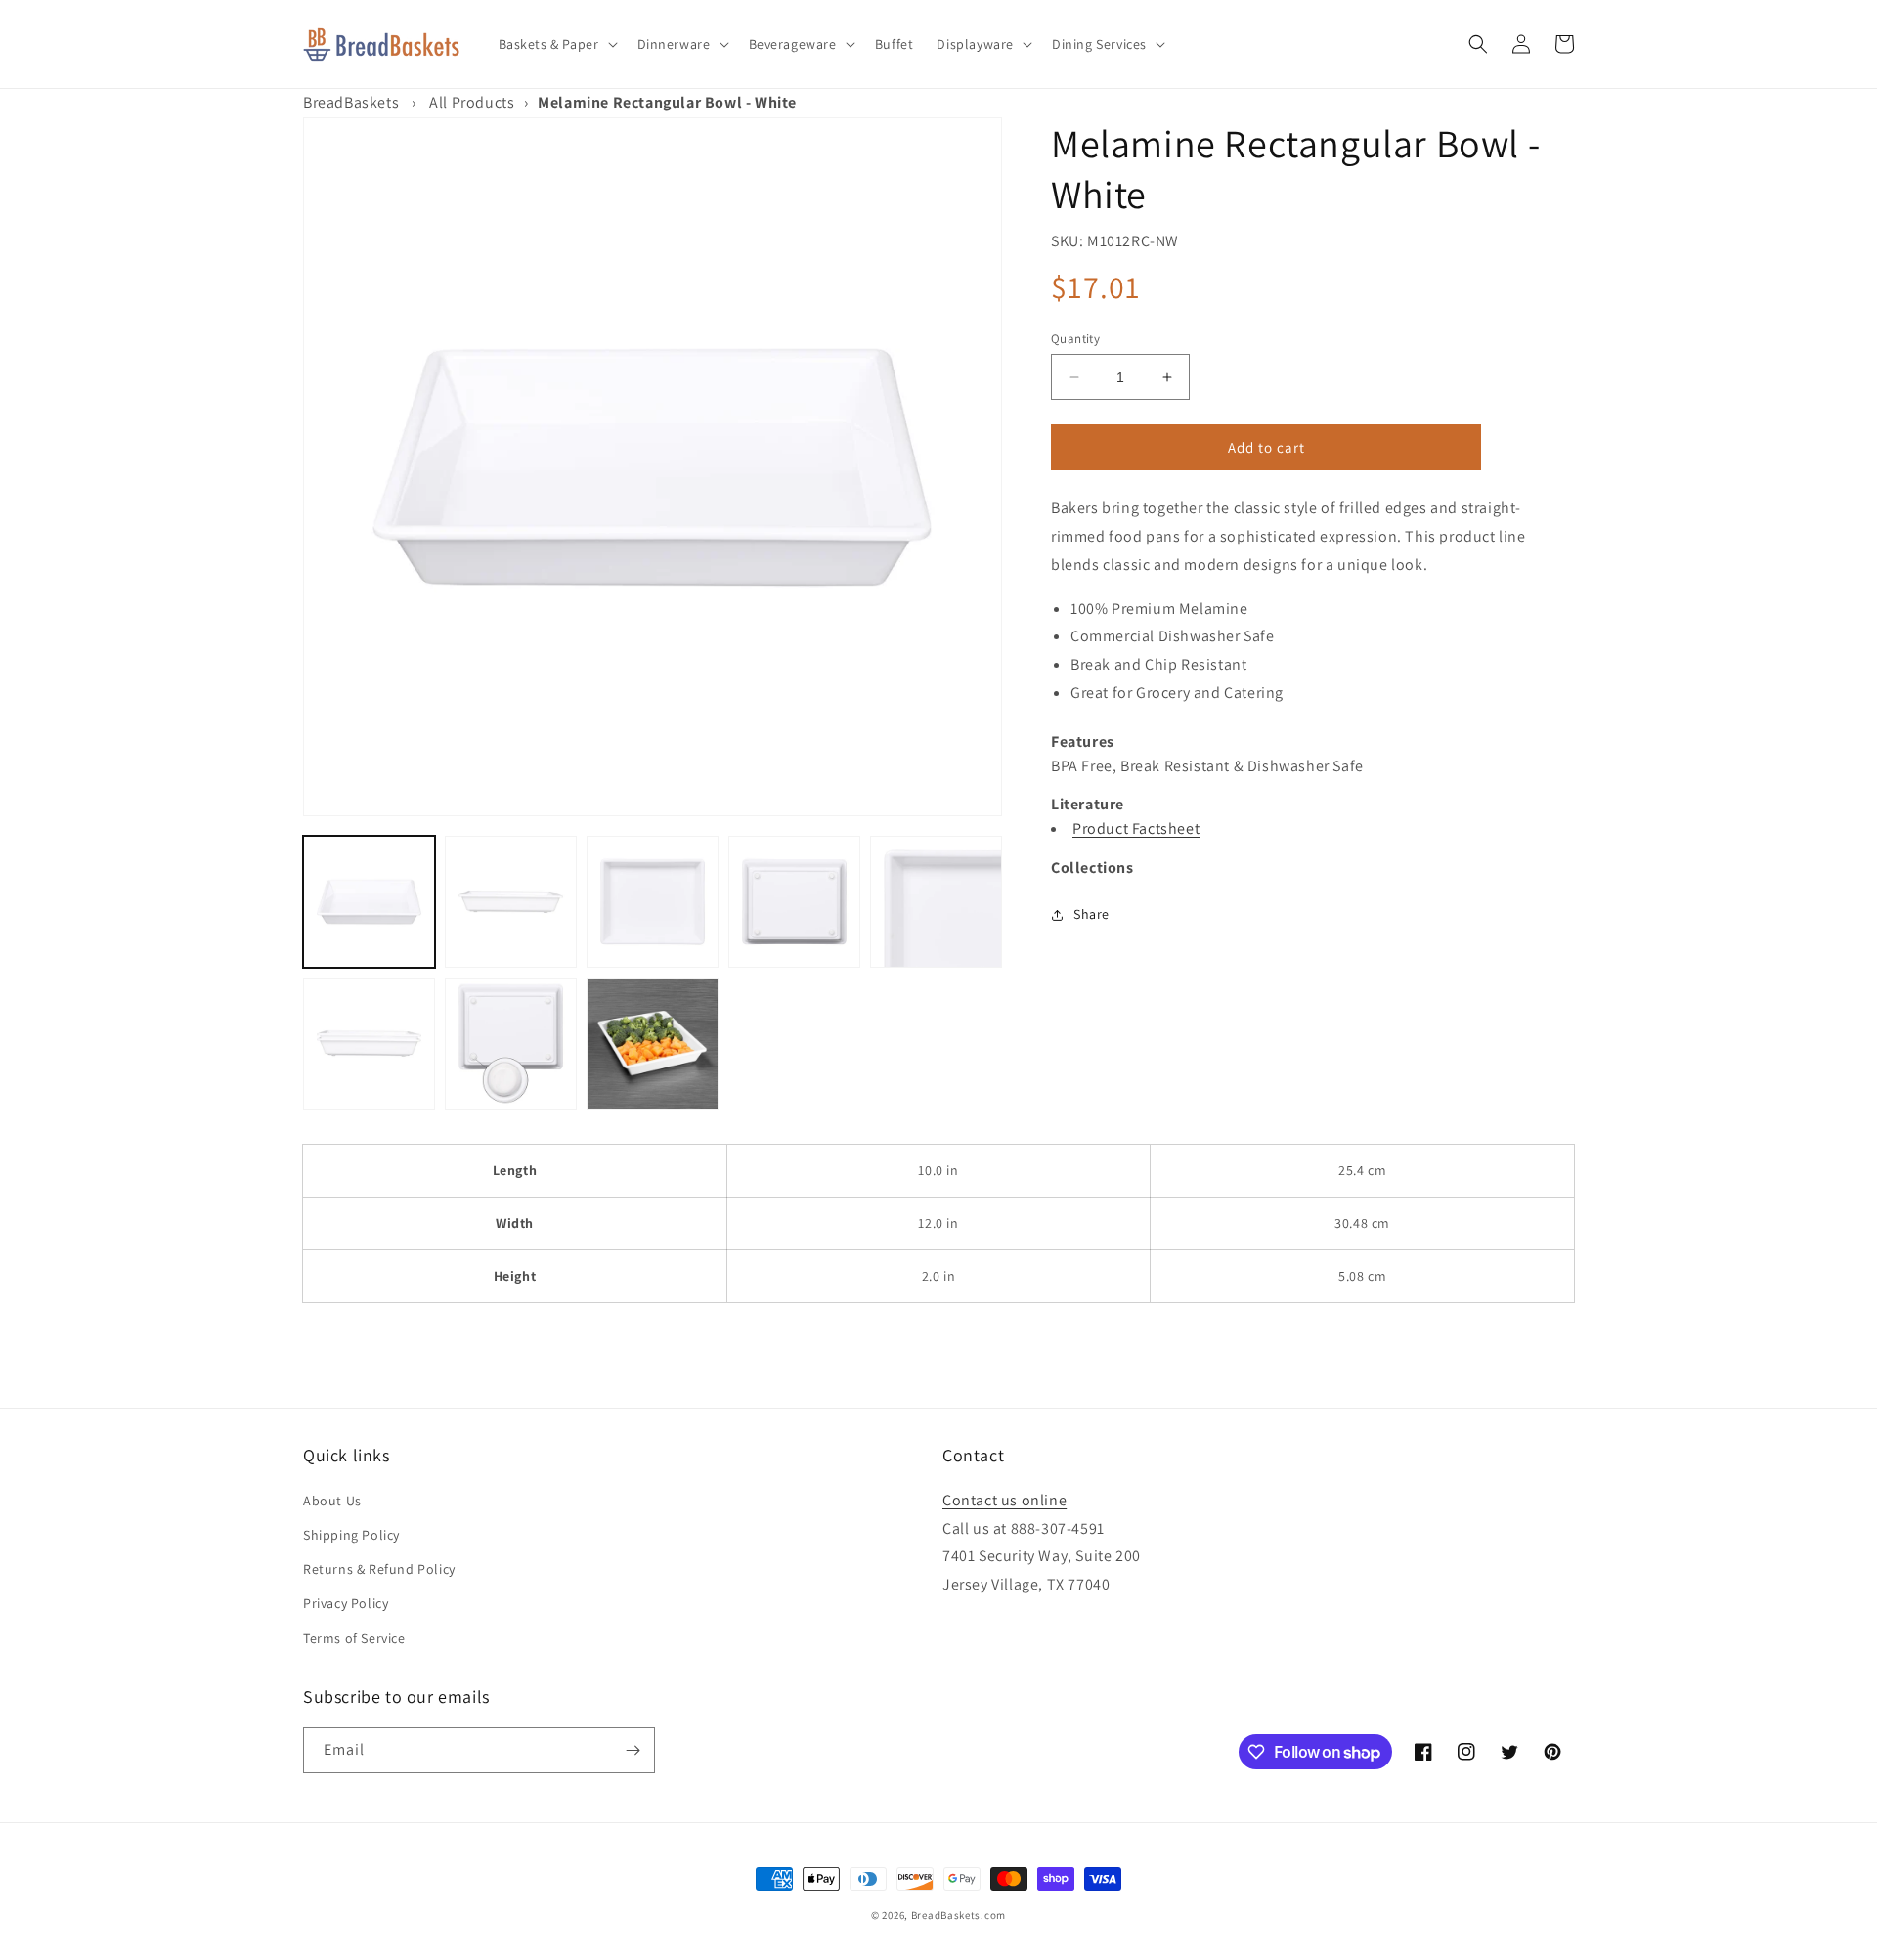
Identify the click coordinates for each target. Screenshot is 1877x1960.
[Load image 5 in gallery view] (936, 902)
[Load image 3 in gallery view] (653, 902)
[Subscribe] (633, 1750)
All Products (472, 102)
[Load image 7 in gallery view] (511, 1044)
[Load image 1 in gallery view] (369, 902)
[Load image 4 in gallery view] (794, 902)
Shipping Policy (351, 1535)
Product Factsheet (1136, 828)
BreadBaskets (351, 102)
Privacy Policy (346, 1603)
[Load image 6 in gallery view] (369, 1044)
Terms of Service (354, 1638)
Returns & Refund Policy (379, 1569)
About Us (332, 1501)
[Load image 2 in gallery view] (511, 902)
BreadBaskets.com (959, 1915)
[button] (556, 44)
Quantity (1075, 339)
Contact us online (1004, 1500)
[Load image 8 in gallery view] (653, 1044)
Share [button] (1091, 914)
